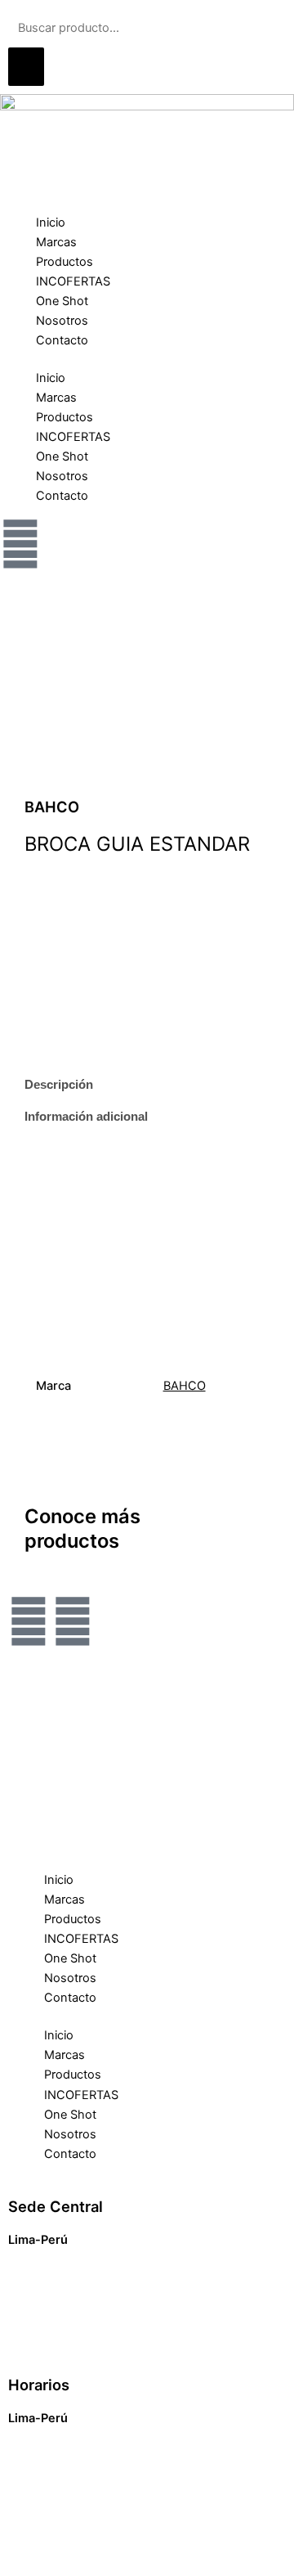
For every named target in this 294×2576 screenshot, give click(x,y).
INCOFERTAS (73, 281)
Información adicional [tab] (86, 1117)
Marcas (56, 242)
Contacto (62, 340)
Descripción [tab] (59, 1085)
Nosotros (62, 321)
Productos (65, 262)
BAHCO (185, 1386)
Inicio (51, 223)
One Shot (62, 301)
